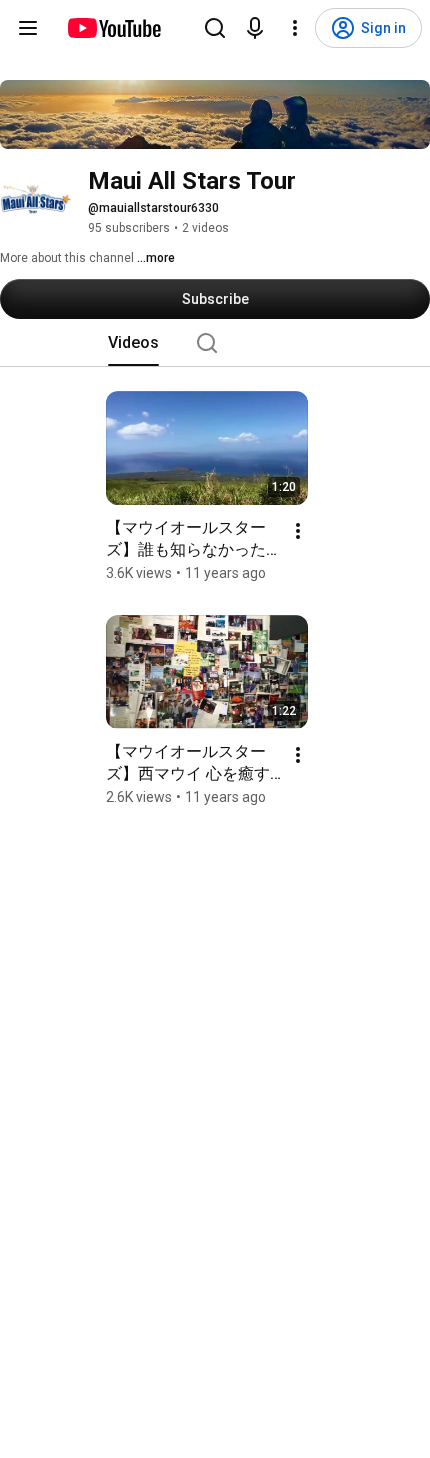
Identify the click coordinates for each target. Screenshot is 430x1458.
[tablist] (215, 343)
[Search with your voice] (255, 28)
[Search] (215, 28)
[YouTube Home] (113, 28)
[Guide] (28, 28)
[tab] (133, 343)
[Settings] (295, 28)
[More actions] (298, 531)
